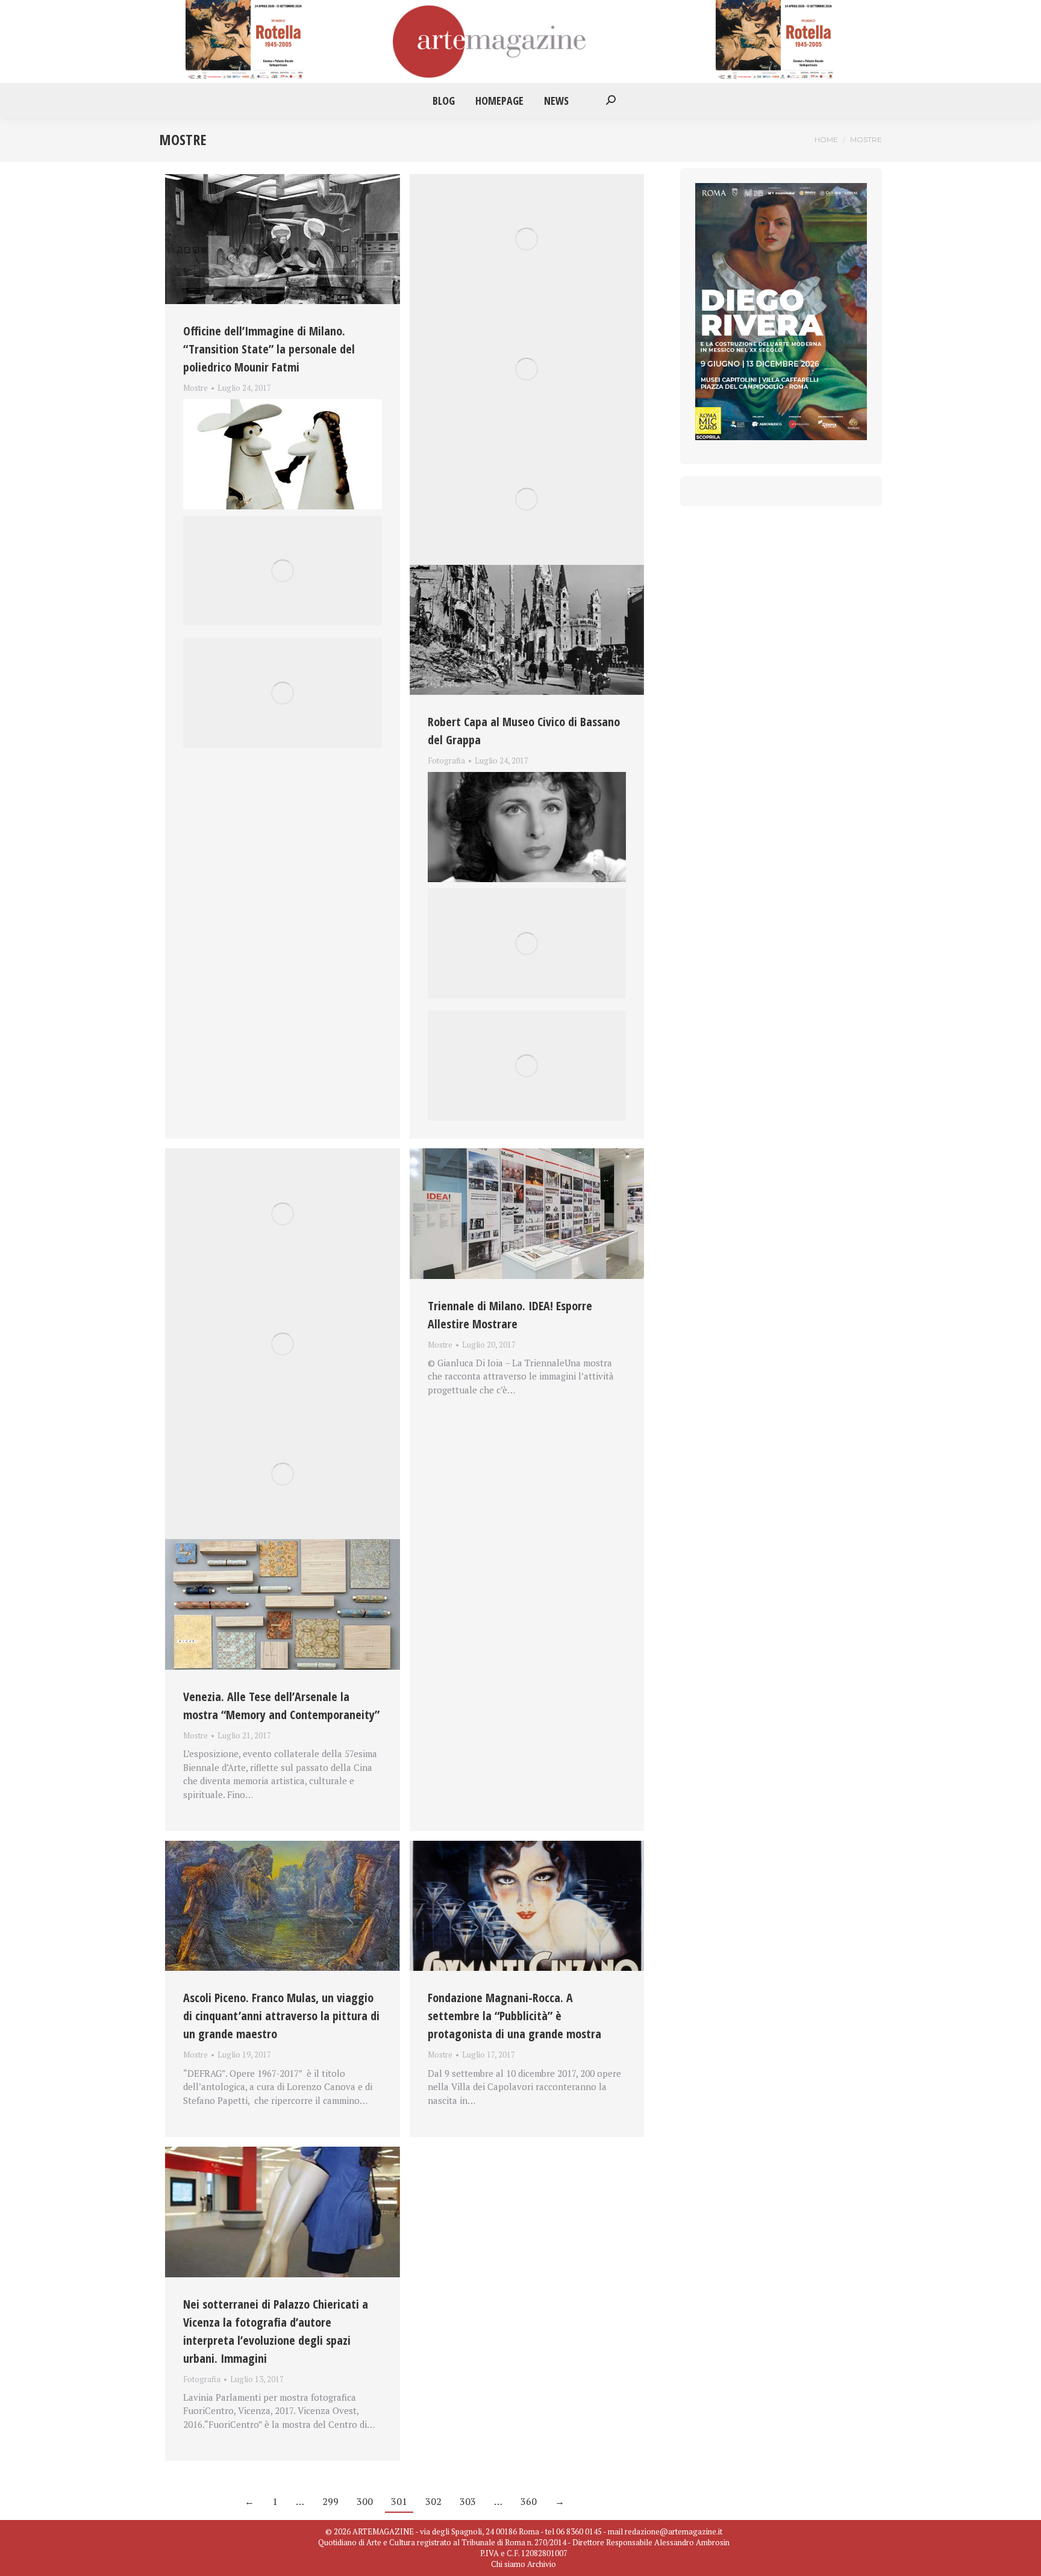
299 (330, 2501)
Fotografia (446, 761)
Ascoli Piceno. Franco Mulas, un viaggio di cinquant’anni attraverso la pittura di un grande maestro (281, 2016)
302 (433, 2501)
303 (468, 2501)
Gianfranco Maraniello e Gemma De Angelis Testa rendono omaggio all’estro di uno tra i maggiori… (274, 402)
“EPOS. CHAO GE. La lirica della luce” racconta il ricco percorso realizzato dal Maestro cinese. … (523, 775)
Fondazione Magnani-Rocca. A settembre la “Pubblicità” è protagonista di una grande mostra (514, 2016)
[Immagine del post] (283, 239)
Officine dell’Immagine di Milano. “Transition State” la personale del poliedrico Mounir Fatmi (269, 349)
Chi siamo (508, 2564)
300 (365, 2501)
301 (399, 2501)
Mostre (195, 388)
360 (529, 2501)
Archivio (542, 2564)
